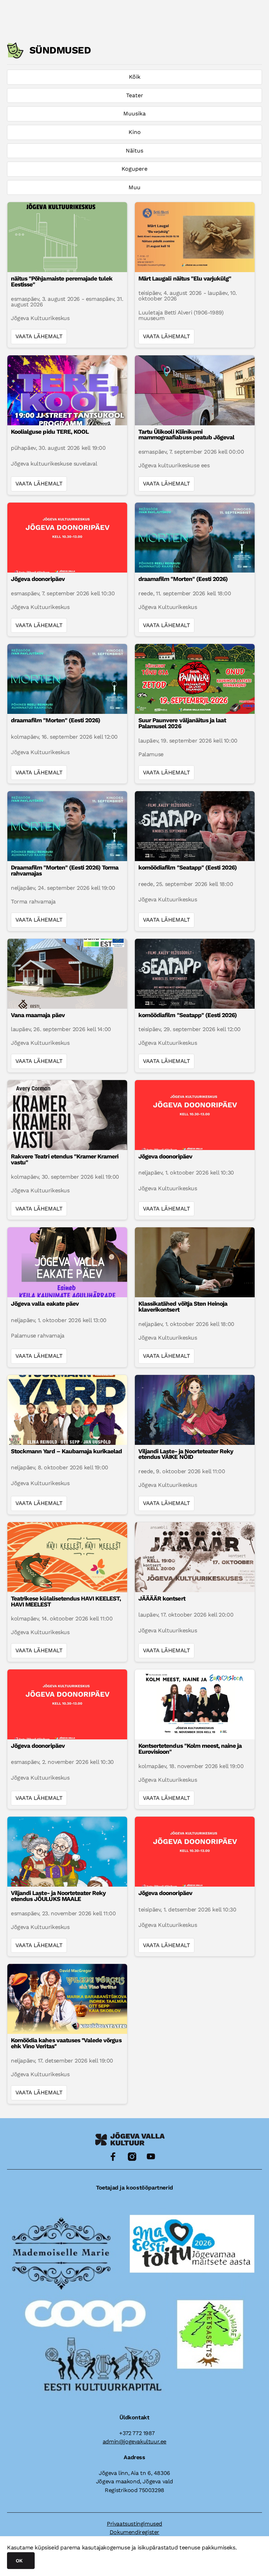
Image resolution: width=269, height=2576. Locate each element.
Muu (134, 187)
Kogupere (134, 169)
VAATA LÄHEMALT (39, 336)
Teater (135, 95)
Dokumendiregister (134, 2532)
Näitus (134, 151)
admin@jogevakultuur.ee (134, 2442)
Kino (135, 132)
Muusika (134, 113)
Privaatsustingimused (134, 2524)
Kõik (135, 77)
